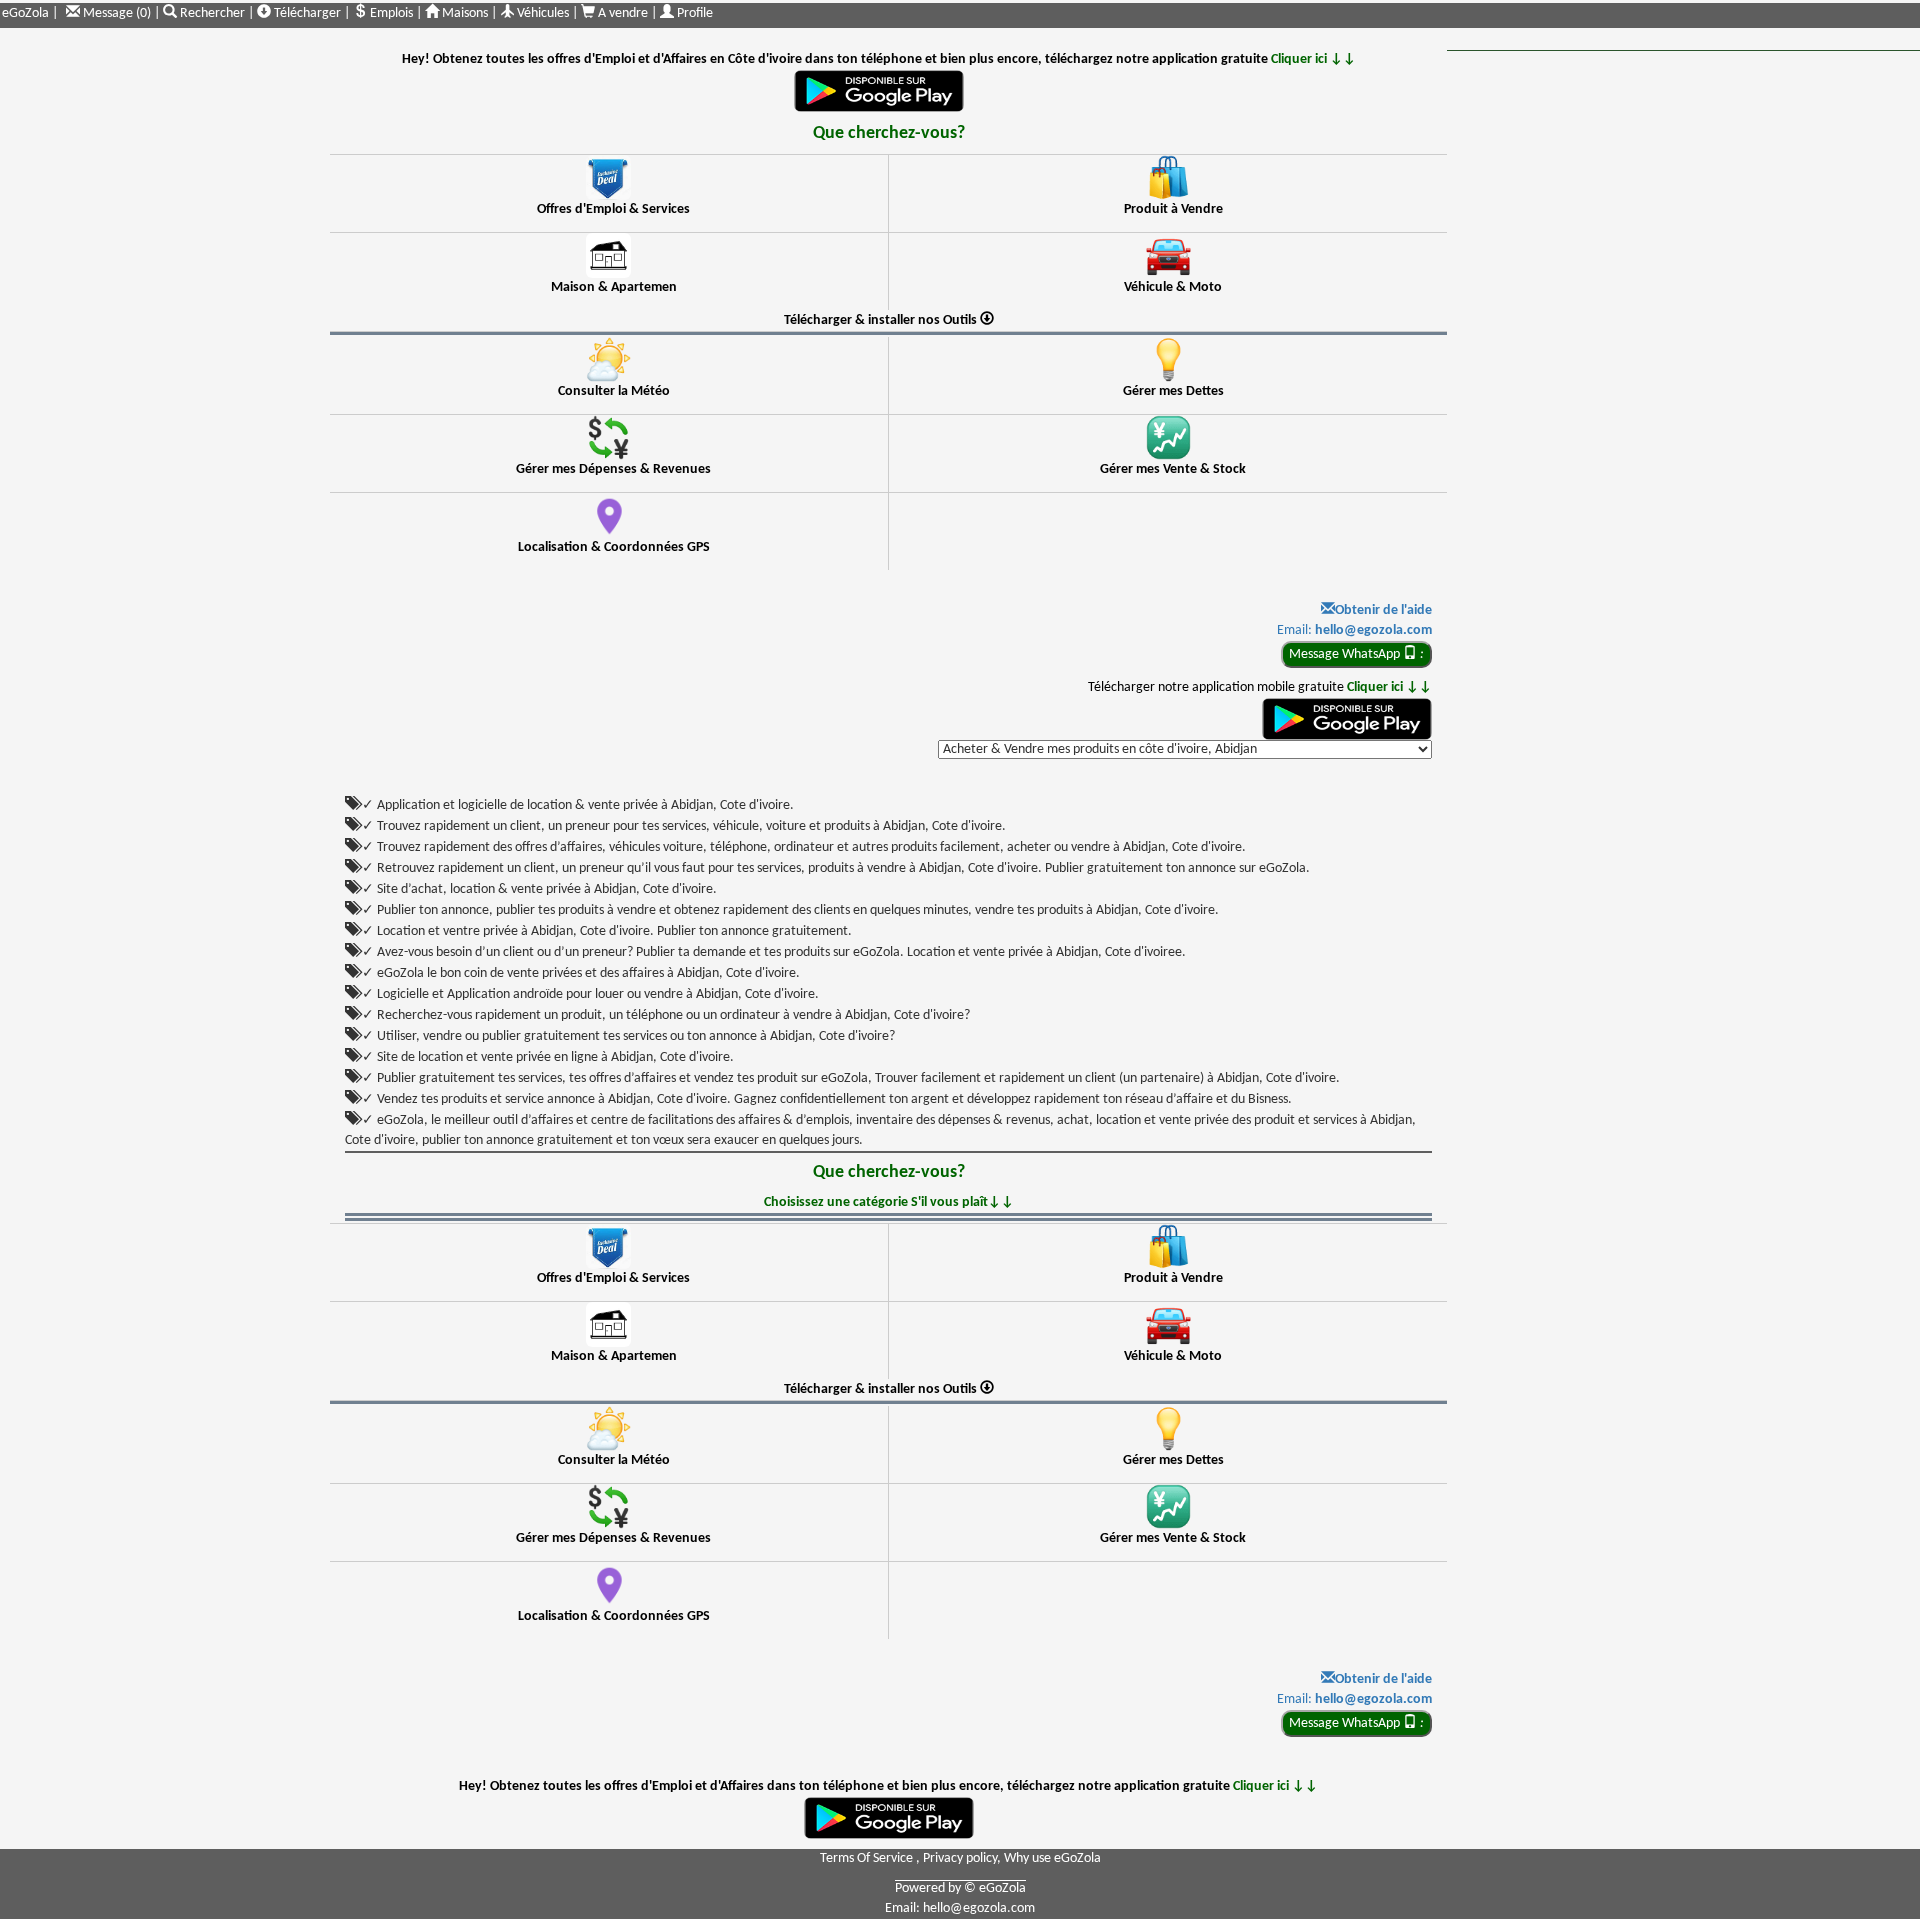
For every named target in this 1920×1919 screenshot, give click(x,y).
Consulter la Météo (614, 391)
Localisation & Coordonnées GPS (614, 547)
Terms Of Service (868, 1858)
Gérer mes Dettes (1173, 391)
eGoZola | (30, 13)
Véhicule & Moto (1173, 287)
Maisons (463, 13)
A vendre (623, 13)
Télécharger (306, 13)
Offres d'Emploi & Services (613, 209)
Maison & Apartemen (614, 287)
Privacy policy (960, 1858)
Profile (693, 13)
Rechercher (212, 13)
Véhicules (541, 13)
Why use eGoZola (1052, 1858)
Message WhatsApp (1356, 654)
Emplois (390, 13)
